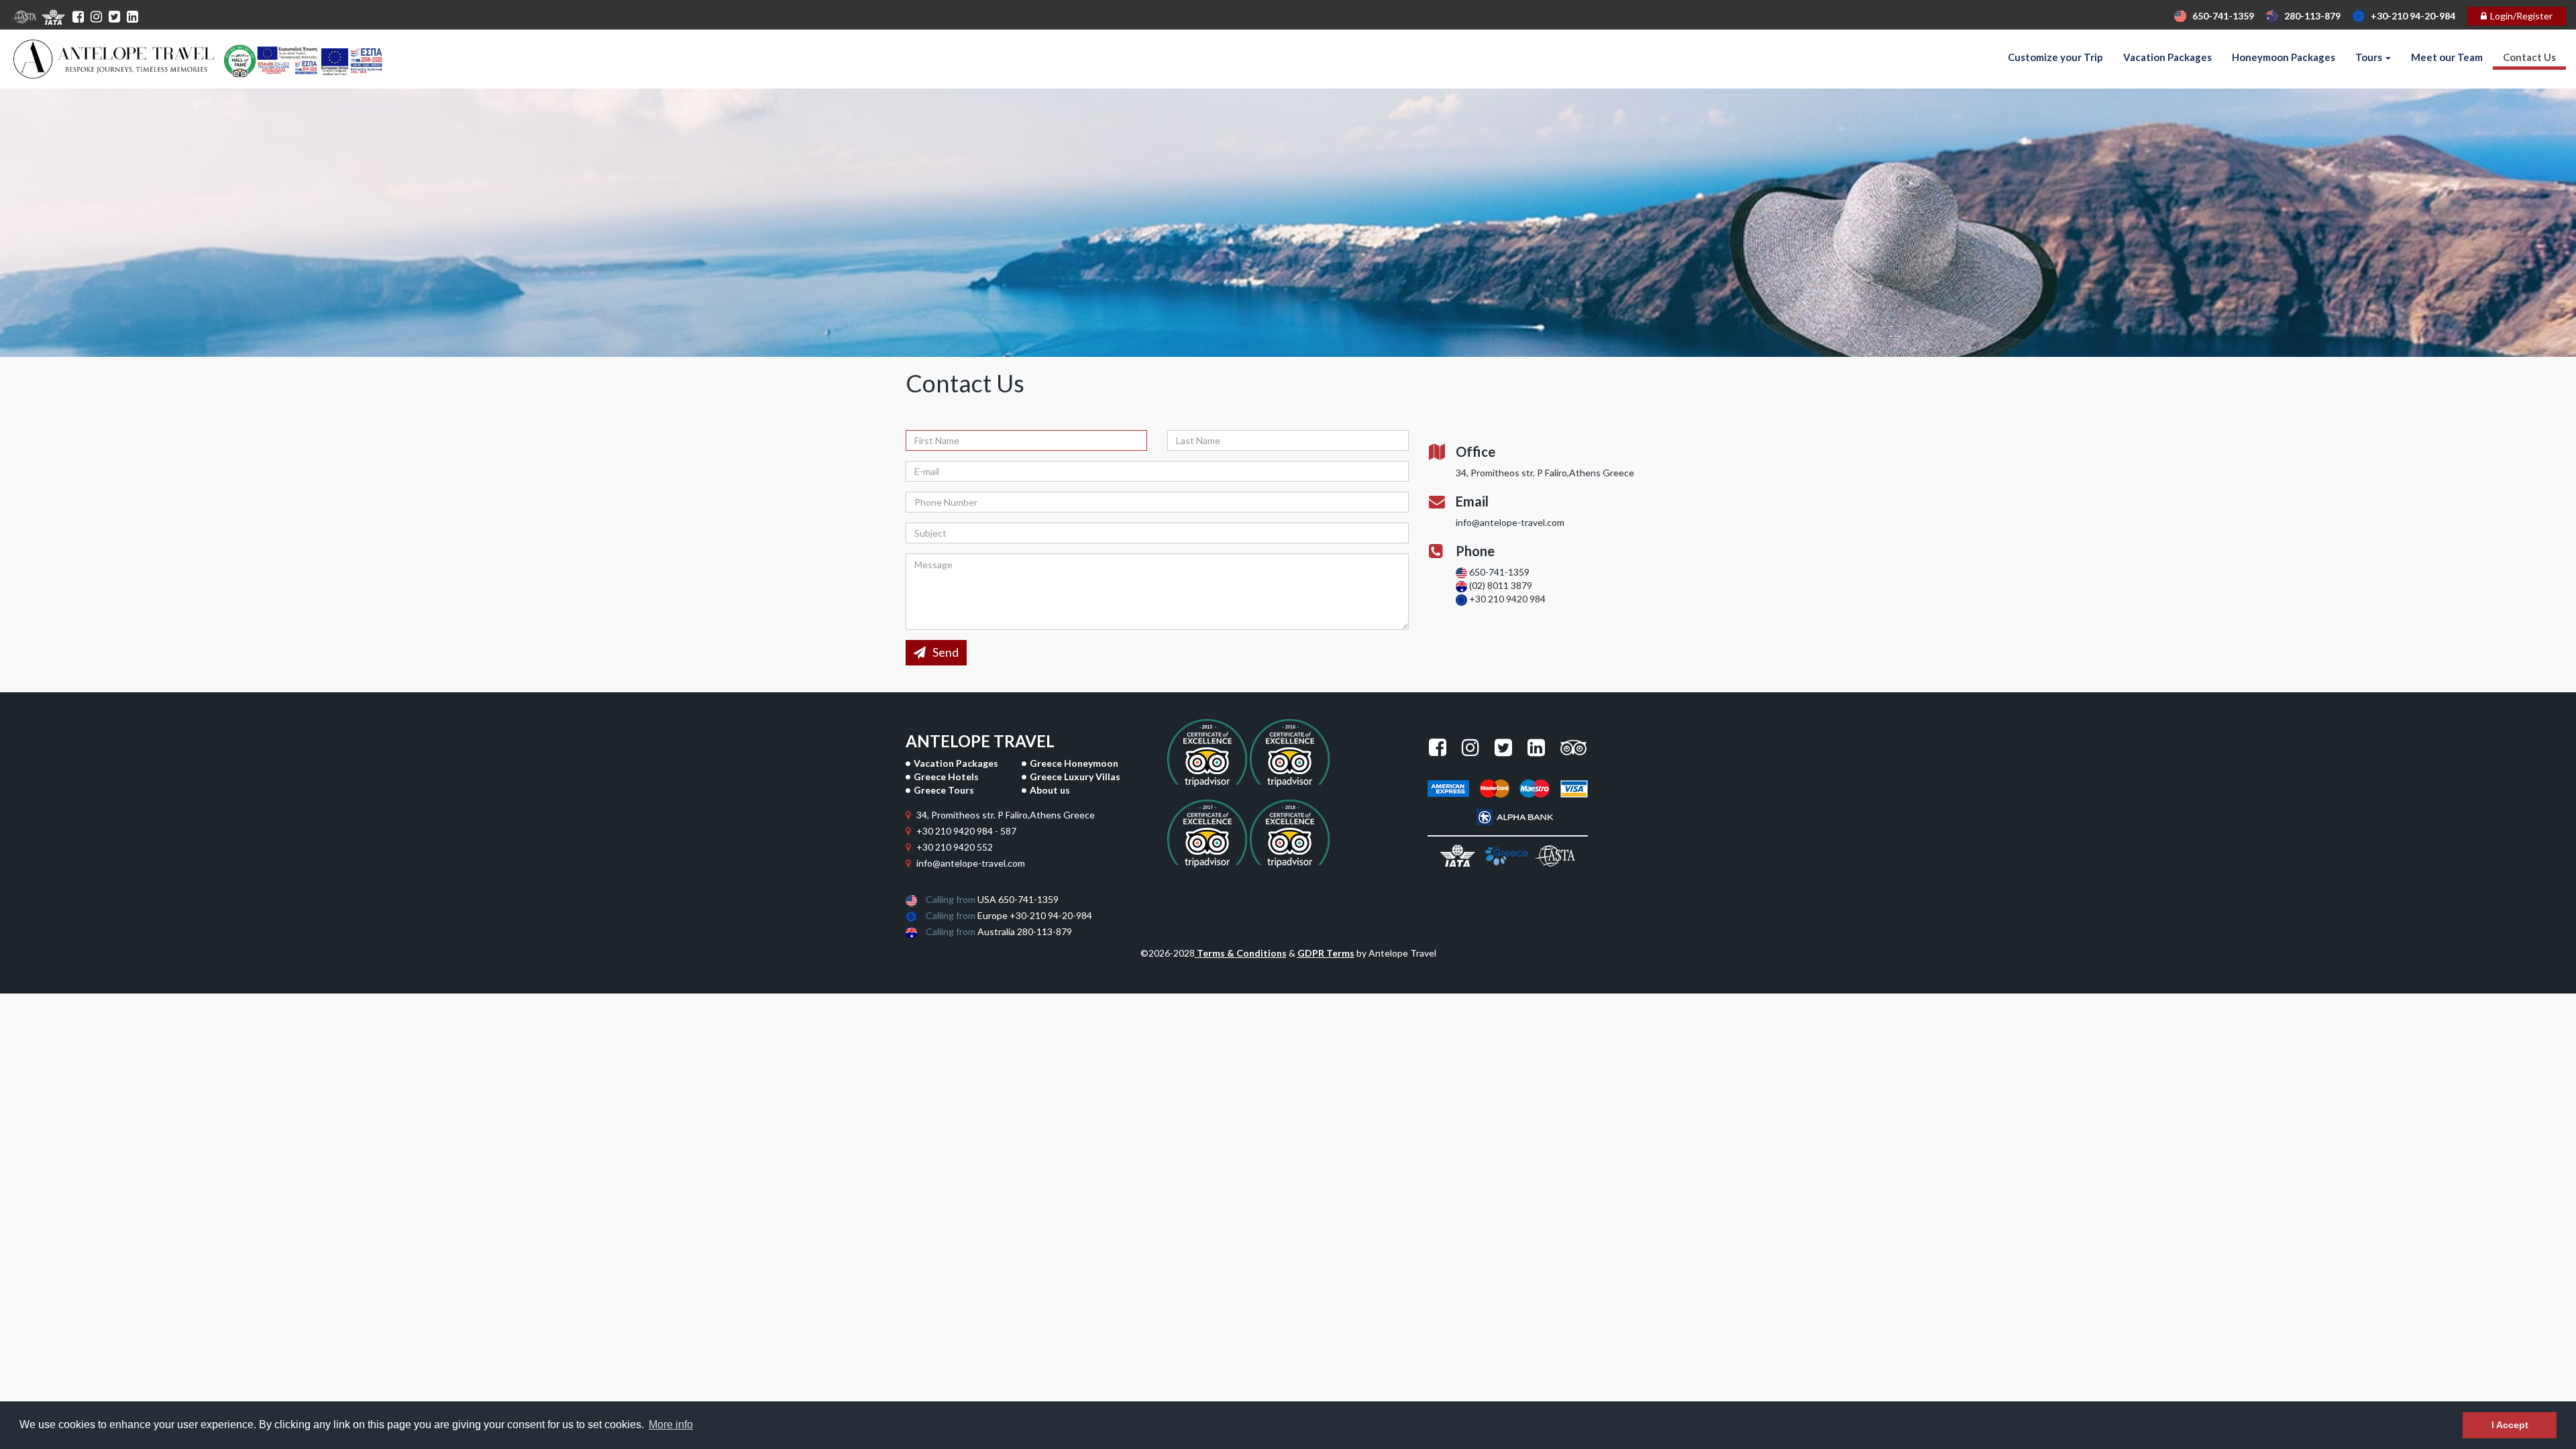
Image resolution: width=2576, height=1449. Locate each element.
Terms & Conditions (1242, 953)
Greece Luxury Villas (1075, 776)
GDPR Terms (1326, 953)
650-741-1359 (2220, 16)
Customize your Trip (2055, 57)
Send (946, 652)
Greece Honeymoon (1074, 763)
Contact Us (2529, 57)
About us (1050, 790)
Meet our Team (2447, 57)
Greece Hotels (946, 776)
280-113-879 (2309, 16)
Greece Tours (944, 790)
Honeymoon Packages (2284, 57)
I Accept (2510, 1425)
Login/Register (2521, 16)
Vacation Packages (2167, 57)
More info (671, 1425)
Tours (2370, 57)
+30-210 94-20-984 (2410, 16)
